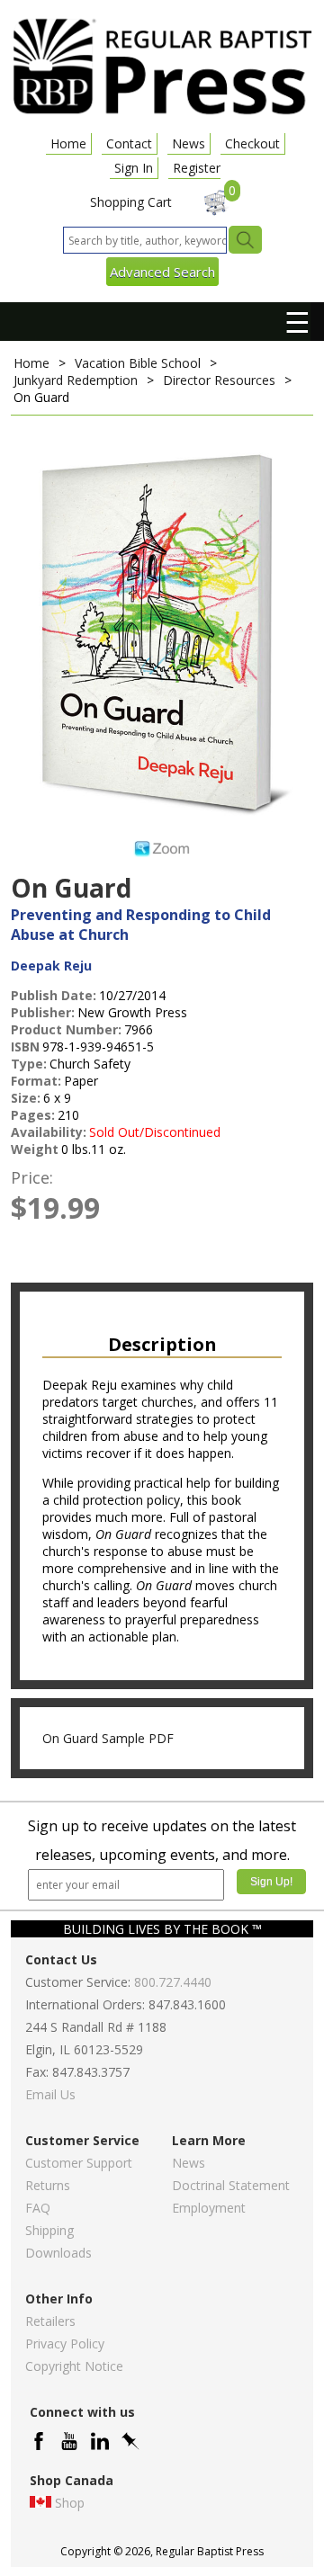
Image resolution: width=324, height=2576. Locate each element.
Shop (70, 2503)
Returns (48, 2185)
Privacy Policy (65, 2343)
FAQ (38, 2208)
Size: (26, 1098)
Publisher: (43, 1012)
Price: (32, 1177)
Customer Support (79, 2163)
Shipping (49, 2230)
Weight (35, 1149)
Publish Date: (54, 995)
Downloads (58, 2253)
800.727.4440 (173, 1982)
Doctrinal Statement (231, 2185)
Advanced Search (162, 272)
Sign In (134, 168)
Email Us (50, 2094)
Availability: (49, 1132)
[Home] (162, 113)
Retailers (50, 2321)
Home (68, 143)
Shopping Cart (131, 202)
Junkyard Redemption (76, 380)
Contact (129, 143)
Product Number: (66, 1029)
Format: (36, 1081)
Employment (209, 2208)
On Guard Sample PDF (108, 1738)
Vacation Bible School (138, 363)
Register (197, 168)
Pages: (33, 1115)
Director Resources (219, 380)
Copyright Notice (74, 2366)
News (189, 143)
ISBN (25, 1046)
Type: (29, 1064)
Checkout (252, 143)
